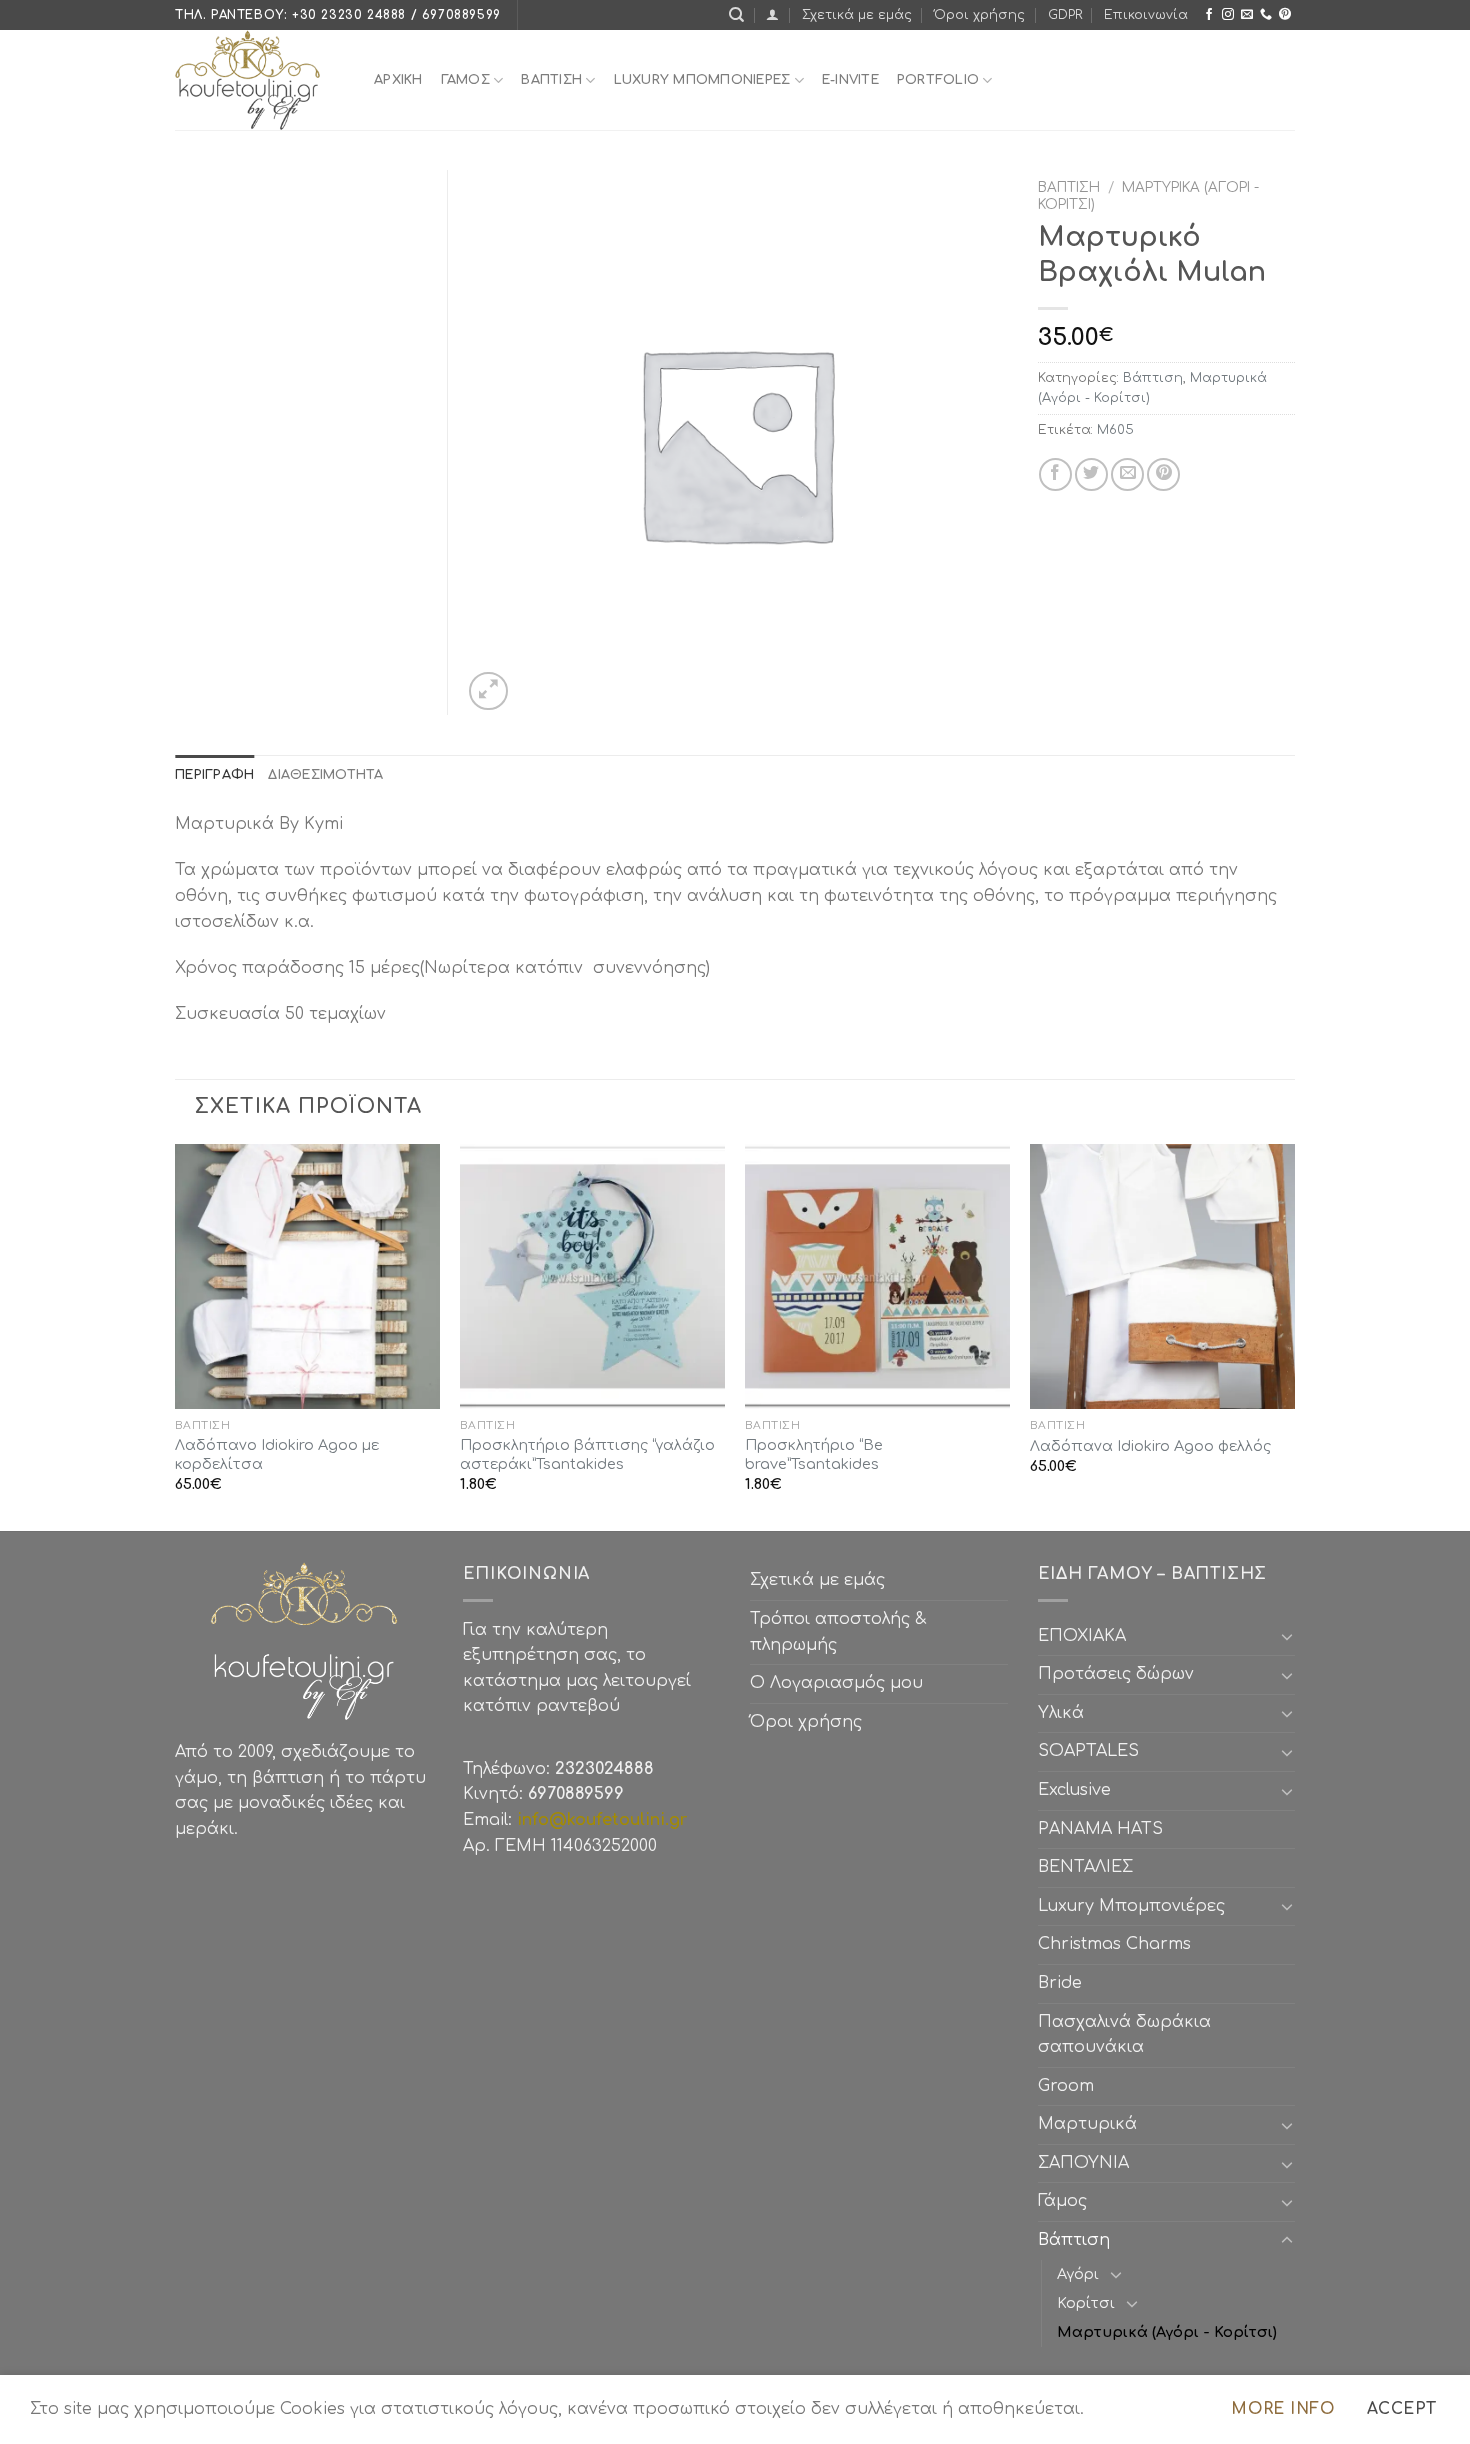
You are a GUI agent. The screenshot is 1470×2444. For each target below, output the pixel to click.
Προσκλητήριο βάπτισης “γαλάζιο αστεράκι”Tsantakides (587, 1454)
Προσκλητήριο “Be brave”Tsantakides (814, 1454)
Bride (1060, 1983)
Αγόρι (1078, 2274)
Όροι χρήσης (979, 15)
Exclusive (1074, 1790)
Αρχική (398, 80)
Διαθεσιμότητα (325, 775)
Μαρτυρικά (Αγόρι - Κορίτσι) (1167, 2332)
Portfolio (938, 80)
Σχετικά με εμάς (857, 15)
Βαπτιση (551, 80)
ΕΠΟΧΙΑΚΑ (1087, 1636)
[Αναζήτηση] (736, 15)
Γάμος (465, 80)
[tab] (214, 775)
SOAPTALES (1088, 1751)
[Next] (1294, 1336)
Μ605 (1115, 430)
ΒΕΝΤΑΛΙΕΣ (1085, 1867)
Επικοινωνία (1146, 15)
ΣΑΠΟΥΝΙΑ (1088, 2163)
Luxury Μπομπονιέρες (702, 80)
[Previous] (176, 1336)
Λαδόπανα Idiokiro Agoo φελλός (1150, 1446)
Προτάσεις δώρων (1116, 1674)
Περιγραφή (214, 775)
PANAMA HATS (1100, 1829)
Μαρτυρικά (1087, 2124)
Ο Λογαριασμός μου (836, 1683)
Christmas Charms (1114, 1944)
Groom (1066, 2086)
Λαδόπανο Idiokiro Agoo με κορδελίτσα (277, 1454)
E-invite (850, 80)
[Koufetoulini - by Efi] (259, 80)
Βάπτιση (1069, 187)
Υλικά (1061, 1713)
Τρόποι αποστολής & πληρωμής (838, 1632)
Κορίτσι (1086, 2303)
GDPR (1065, 15)
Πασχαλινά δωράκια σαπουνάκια (1124, 2035)
